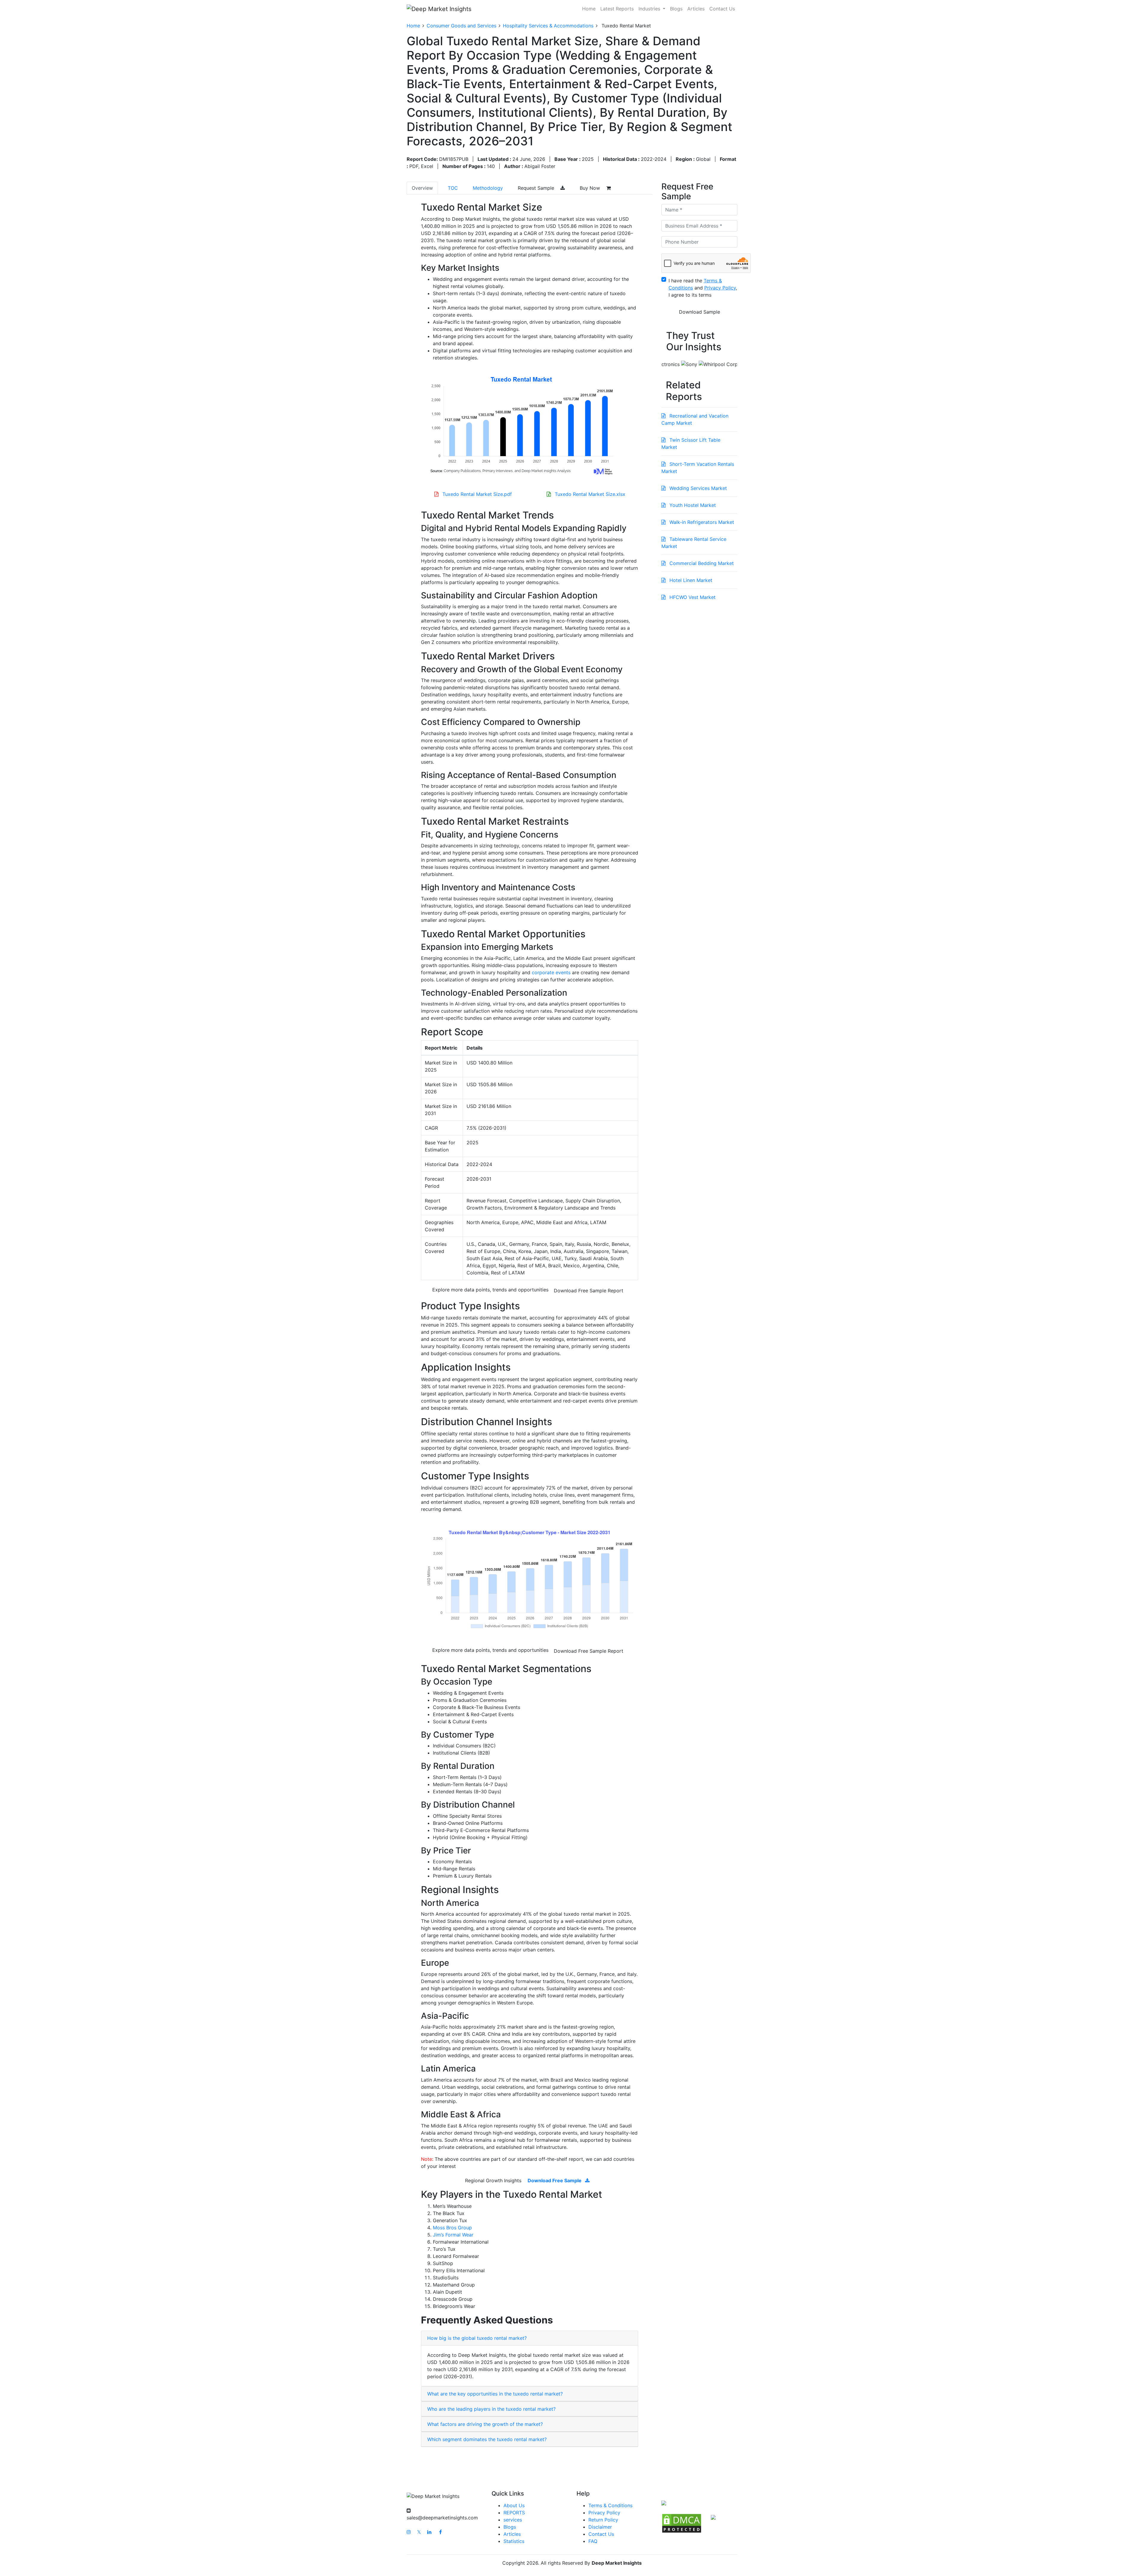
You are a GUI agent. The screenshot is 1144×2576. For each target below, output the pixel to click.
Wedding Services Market (697, 488)
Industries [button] (650, 9)
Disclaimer (600, 2527)
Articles (696, 9)
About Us (514, 2505)
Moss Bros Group (452, 2228)
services (513, 2520)
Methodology (488, 188)
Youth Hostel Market (692, 505)
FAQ (593, 2541)
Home (589, 9)
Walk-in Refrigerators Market (701, 522)
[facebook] (440, 2532)
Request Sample (537, 188)
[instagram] (409, 2532)
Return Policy (603, 2520)
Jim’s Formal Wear (453, 2235)
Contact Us (722, 9)
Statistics (514, 2541)
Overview (422, 188)
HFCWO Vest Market (692, 597)
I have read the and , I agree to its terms (703, 288)
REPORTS (514, 2513)
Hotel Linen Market (690, 580)
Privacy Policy (604, 2513)
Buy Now (591, 188)
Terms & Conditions (610, 2505)
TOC (453, 188)
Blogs (676, 9)
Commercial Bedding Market (701, 563)
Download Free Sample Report (589, 1291)
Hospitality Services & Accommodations (548, 26)
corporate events (551, 972)
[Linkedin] (429, 2532)
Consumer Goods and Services (461, 26)
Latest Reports (617, 9)
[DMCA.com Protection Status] (682, 2523)
